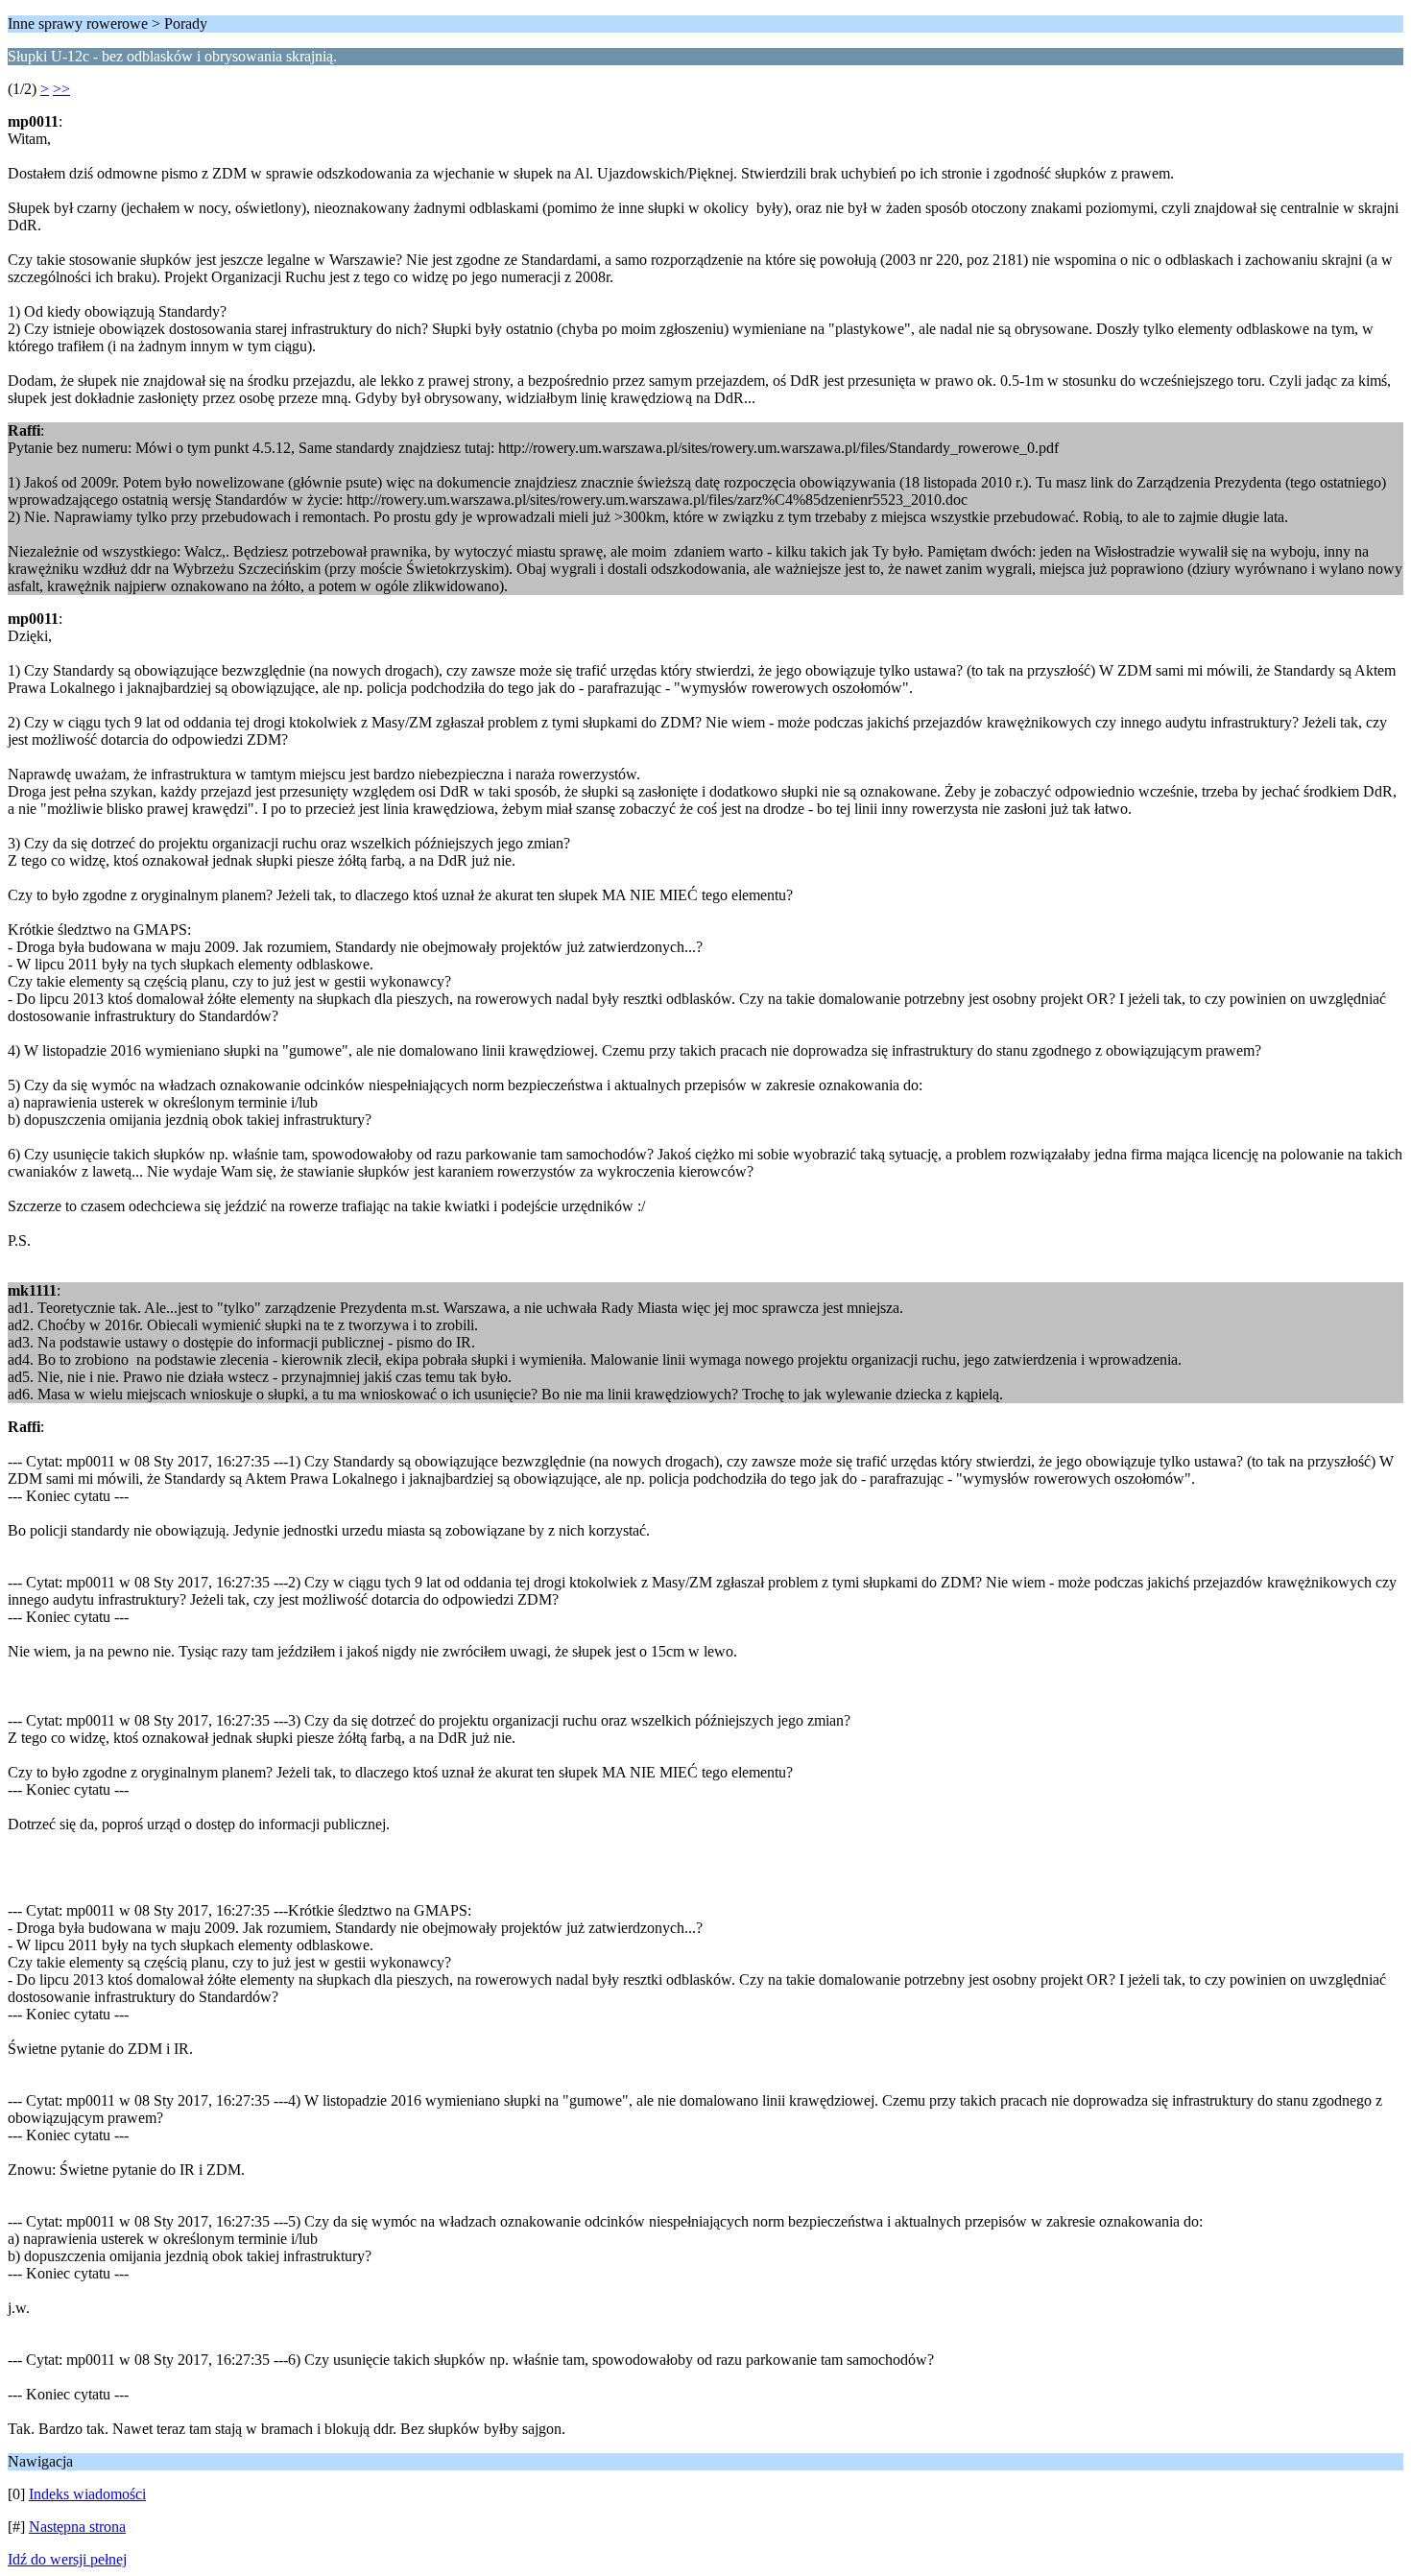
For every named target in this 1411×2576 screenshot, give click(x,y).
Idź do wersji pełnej (67, 2559)
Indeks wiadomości (87, 2494)
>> (61, 89)
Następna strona (77, 2527)
